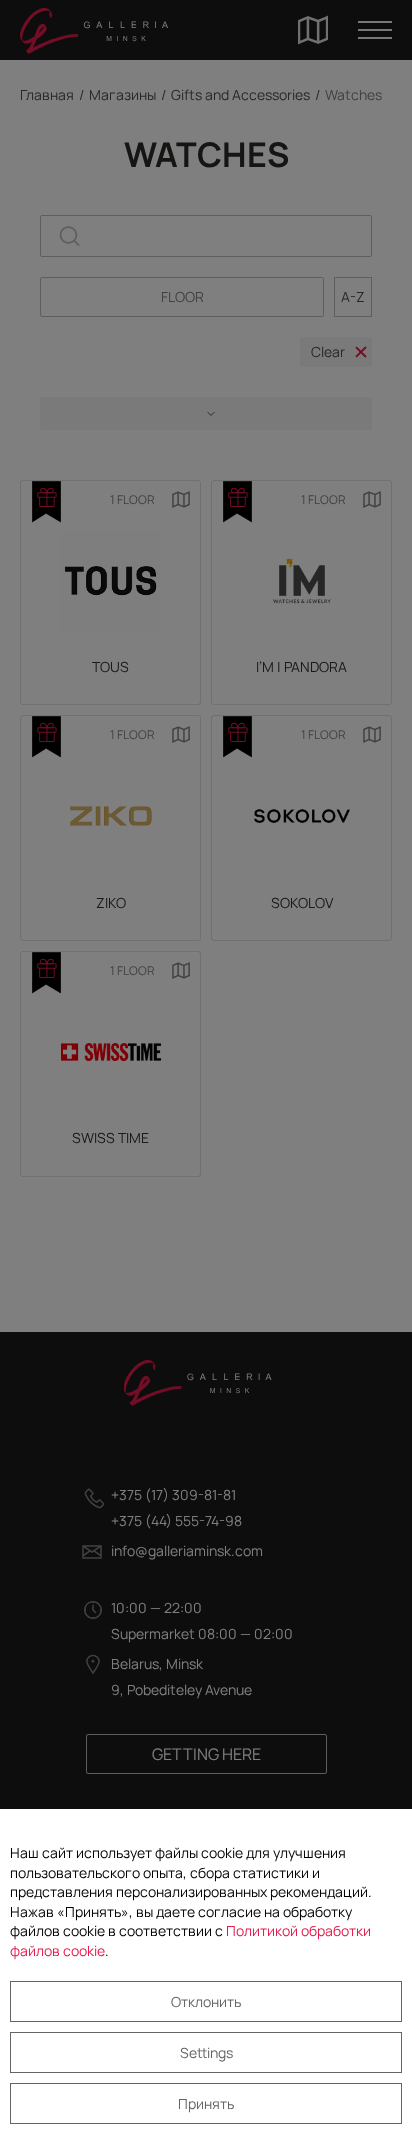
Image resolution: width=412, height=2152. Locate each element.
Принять (206, 2103)
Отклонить (206, 2001)
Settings (206, 2052)
